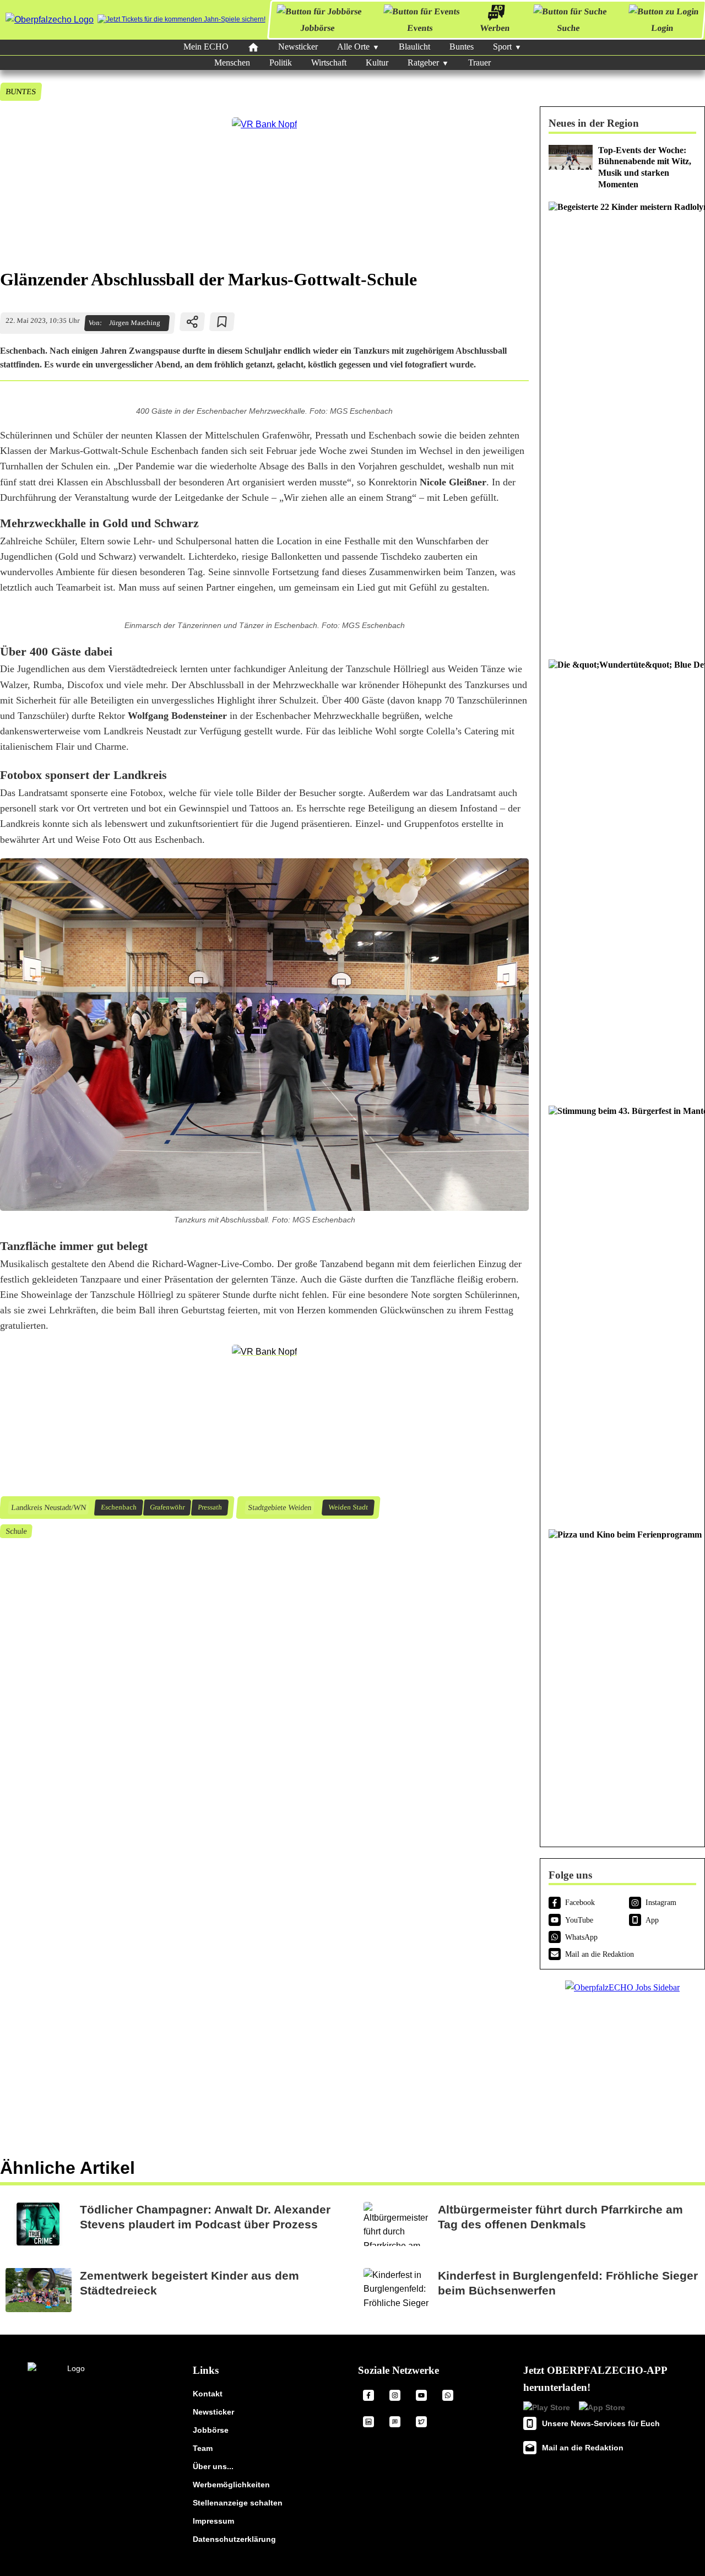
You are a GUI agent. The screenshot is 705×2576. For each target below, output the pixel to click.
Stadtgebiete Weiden (279, 1507)
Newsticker (298, 47)
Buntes (462, 47)
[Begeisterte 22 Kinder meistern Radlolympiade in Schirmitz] (622, 425)
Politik (281, 63)
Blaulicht (414, 47)
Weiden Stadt (348, 1507)
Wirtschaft (329, 63)
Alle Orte (353, 47)
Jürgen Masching (134, 323)
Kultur (377, 63)
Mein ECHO (206, 47)
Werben (495, 28)
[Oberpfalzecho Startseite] (50, 20)
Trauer (479, 63)
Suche (568, 28)
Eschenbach (118, 1507)
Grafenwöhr (167, 1507)
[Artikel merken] (222, 322)
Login (662, 28)
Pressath (210, 1507)
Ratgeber (423, 63)
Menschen (232, 63)
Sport (502, 47)
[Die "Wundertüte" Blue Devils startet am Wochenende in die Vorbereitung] (622, 877)
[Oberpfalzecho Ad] (181, 20)
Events (420, 28)
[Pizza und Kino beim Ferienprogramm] (622, 1678)
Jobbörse (318, 28)
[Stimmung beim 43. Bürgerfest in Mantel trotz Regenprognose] (622, 1312)
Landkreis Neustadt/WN (48, 1507)
